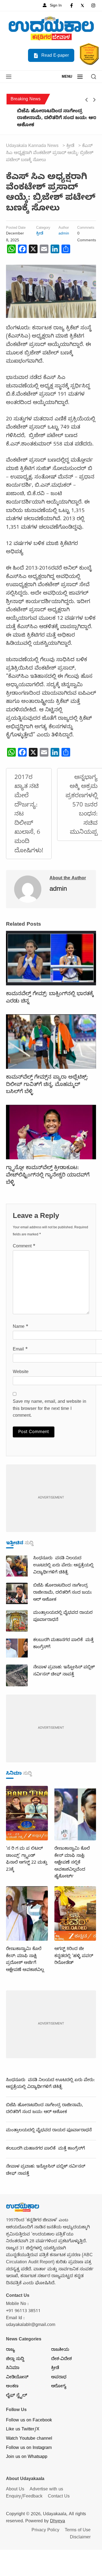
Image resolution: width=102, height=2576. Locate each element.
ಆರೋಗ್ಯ (59, 2387)
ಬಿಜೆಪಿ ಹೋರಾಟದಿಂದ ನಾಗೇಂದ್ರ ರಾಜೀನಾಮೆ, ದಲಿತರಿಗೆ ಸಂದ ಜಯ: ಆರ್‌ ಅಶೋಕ (49, 119)
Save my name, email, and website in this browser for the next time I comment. (50, 1409)
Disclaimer (80, 2538)
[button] (9, 77)
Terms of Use (78, 2531)
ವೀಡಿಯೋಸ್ (17, 2378)
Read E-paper (54, 56)
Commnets (86, 228)
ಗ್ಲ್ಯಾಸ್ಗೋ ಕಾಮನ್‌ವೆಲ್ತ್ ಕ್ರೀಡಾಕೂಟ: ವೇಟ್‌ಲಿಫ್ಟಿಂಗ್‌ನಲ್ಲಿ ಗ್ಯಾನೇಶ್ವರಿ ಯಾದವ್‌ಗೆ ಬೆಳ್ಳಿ (48, 1176)
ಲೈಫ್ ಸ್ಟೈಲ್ (16, 2396)
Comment (24, 1247)
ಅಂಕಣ (12, 2387)
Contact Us (59, 2497)
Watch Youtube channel (29, 2439)
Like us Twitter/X (23, 2430)
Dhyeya (58, 2522)
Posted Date (16, 228)
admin (64, 234)
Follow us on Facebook (29, 2421)
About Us (15, 2490)
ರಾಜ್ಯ (10, 2350)
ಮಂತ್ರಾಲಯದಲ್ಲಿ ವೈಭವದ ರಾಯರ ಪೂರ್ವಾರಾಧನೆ (49, 2131)
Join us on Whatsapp (27, 2457)
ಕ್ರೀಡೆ (40, 234)
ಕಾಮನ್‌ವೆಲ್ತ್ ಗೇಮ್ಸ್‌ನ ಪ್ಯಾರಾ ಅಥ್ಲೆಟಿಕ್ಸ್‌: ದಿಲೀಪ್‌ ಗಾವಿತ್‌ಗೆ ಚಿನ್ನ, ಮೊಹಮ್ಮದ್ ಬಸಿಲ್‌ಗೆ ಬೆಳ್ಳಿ (47, 1085)
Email (20, 1350)
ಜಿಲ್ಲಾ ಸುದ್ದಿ (15, 2360)
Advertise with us (46, 2490)
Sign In (55, 6)
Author (64, 228)
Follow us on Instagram (29, 2448)
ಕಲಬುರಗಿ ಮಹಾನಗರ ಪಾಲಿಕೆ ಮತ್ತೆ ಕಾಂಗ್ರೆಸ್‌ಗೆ (45, 2149)
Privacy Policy (45, 2531)
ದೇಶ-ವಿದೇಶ (61, 2360)
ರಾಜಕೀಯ (60, 2350)
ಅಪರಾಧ (59, 2378)
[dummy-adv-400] (51, 1499)
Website (21, 1373)
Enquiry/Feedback (24, 2497)
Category (43, 228)
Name (21, 1327)
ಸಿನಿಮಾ (13, 2369)
